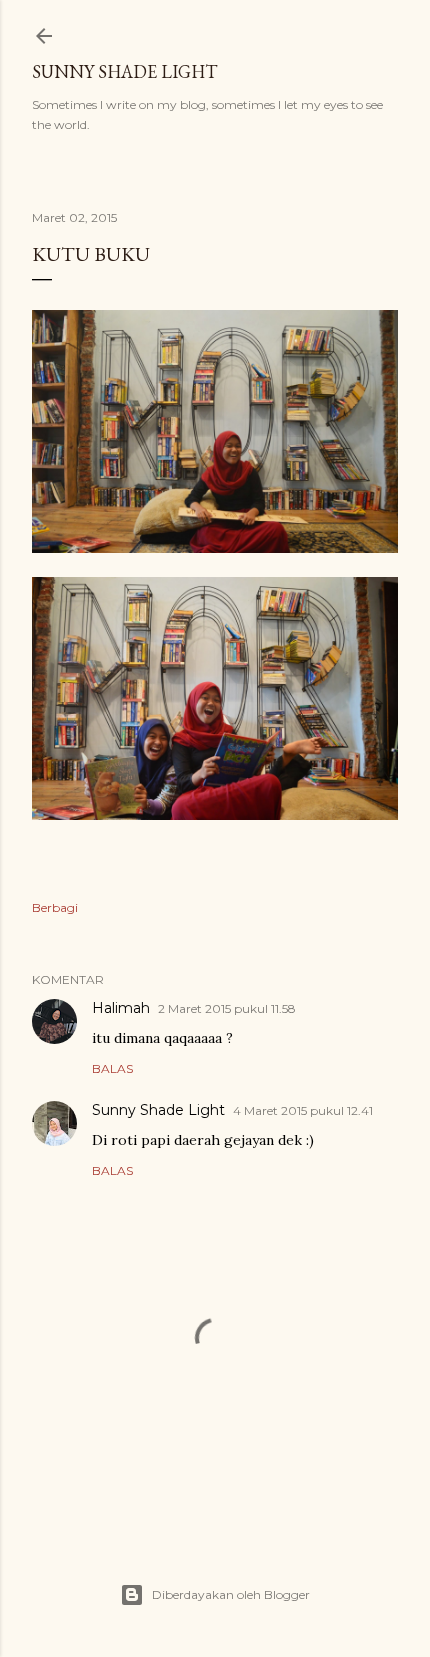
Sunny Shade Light (158, 1110)
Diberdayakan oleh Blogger (231, 1594)
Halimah (121, 1008)
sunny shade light (124, 71)
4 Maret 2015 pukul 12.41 (303, 1110)
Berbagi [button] (55, 907)
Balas (112, 1068)
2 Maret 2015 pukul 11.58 (227, 1008)
